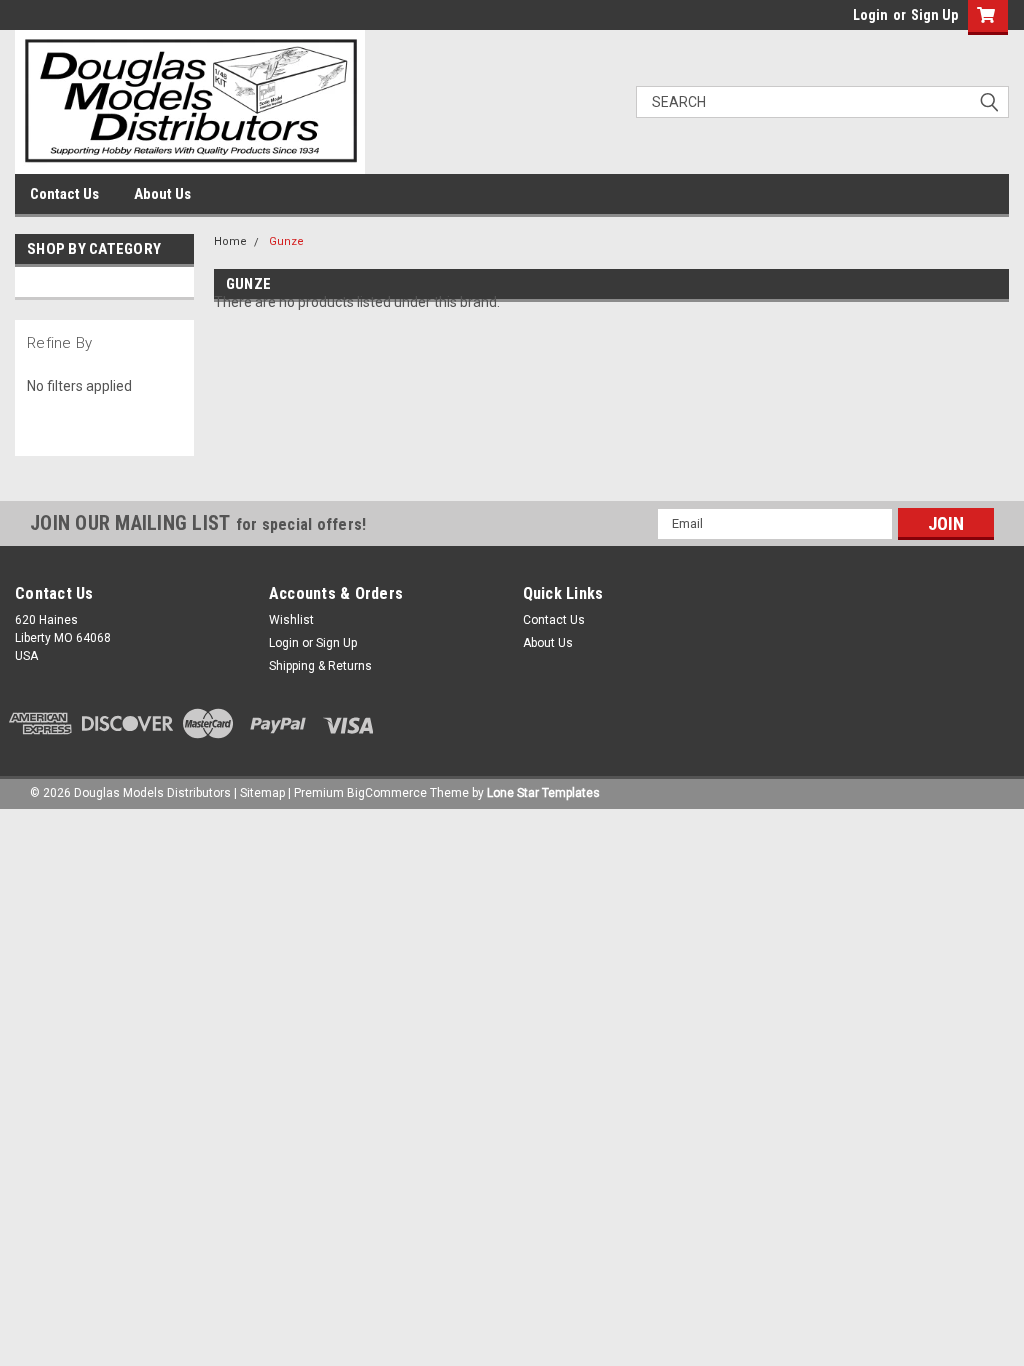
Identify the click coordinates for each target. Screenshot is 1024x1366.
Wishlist (291, 620)
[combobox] (822, 102)
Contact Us (64, 194)
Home (230, 241)
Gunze (286, 241)
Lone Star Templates (543, 793)
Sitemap (262, 793)
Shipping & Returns (320, 666)
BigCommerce (387, 793)
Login (870, 15)
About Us (162, 194)
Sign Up (934, 15)
